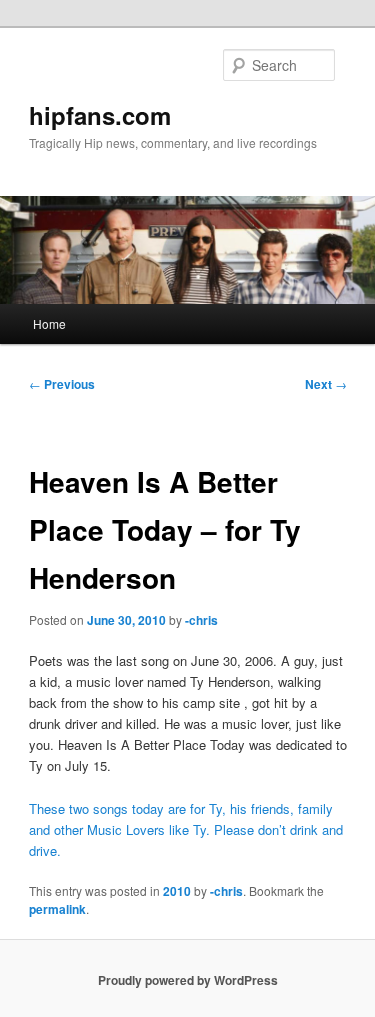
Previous (62, 384)
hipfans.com (100, 115)
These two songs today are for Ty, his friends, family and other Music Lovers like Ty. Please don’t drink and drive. (186, 829)
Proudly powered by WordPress (188, 980)
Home (49, 323)
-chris (201, 620)
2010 (177, 891)
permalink (57, 909)
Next (326, 384)
